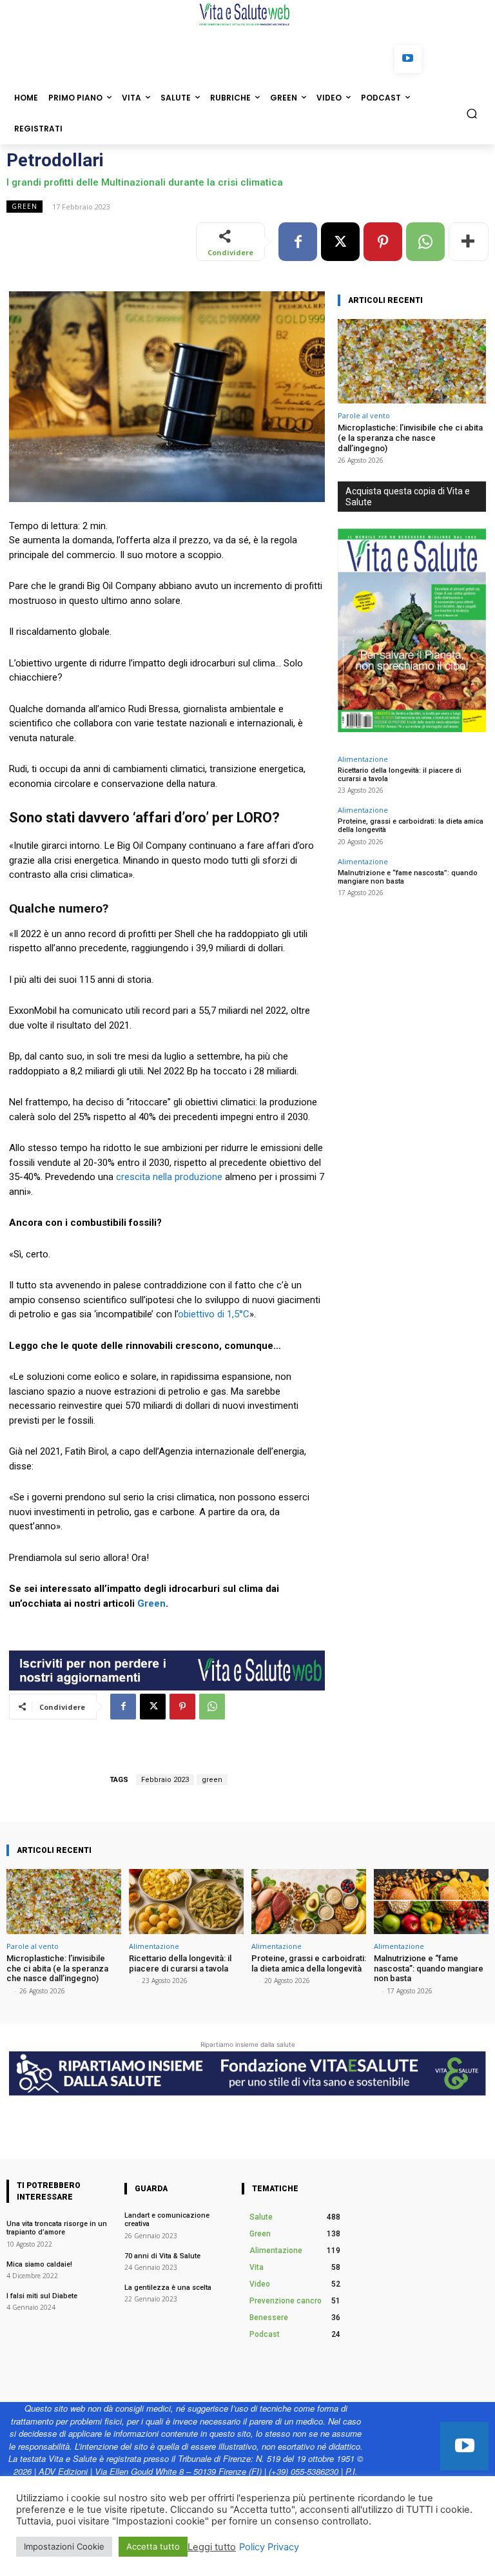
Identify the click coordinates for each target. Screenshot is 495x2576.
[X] (340, 242)
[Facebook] (298, 242)
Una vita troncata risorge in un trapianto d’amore (57, 2228)
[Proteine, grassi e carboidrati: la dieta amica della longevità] (309, 1902)
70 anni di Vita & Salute (162, 2256)
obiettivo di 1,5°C (214, 1314)
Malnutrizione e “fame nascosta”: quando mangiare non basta (408, 877)
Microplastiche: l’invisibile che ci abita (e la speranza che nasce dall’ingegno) (410, 438)
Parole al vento (364, 415)
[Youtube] (408, 59)
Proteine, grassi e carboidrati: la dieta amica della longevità (309, 1963)
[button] (472, 113)
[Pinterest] (383, 242)
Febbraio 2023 (165, 1780)
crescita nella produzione (169, 1177)
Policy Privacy (269, 2547)
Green (24, 206)
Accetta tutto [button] (153, 2546)
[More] (469, 242)
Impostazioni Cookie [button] (64, 2546)
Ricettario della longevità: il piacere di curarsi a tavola (400, 775)
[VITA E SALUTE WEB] (247, 15)
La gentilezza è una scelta (168, 2288)
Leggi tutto (212, 2547)
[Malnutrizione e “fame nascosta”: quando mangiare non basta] (431, 1902)
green (212, 1780)
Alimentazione (363, 759)
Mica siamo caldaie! (39, 2264)
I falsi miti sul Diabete (43, 2296)
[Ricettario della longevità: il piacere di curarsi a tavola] (186, 1902)
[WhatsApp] (425, 242)
